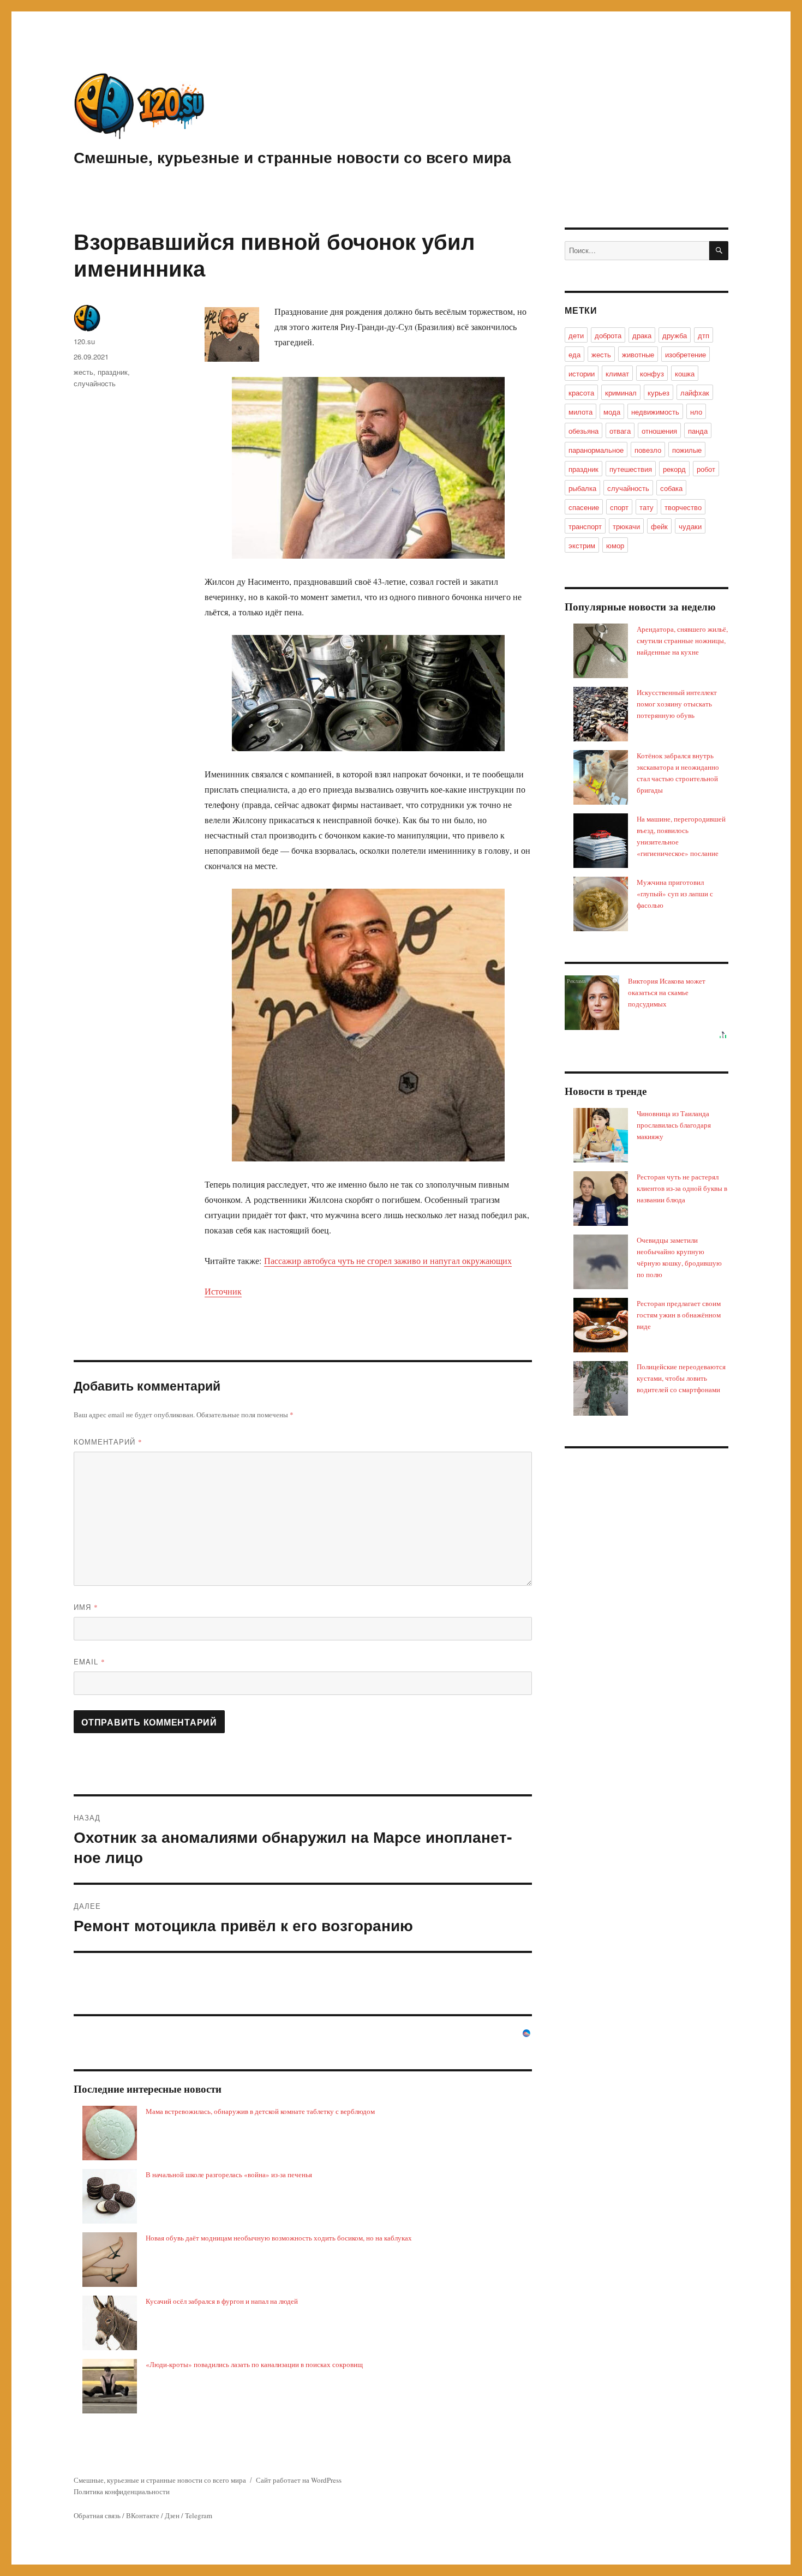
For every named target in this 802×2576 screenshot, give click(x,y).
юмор (615, 545)
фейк (659, 526)
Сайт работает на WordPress (299, 2480)
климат (617, 373)
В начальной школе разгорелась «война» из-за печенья (229, 2174)
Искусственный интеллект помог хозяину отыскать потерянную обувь (677, 704)
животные (638, 354)
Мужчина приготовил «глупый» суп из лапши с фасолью (675, 894)
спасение (584, 507)
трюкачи (626, 526)
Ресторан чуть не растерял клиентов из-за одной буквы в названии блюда (682, 1188)
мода (612, 412)
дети (576, 335)
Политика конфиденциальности (122, 2491)
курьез (659, 393)
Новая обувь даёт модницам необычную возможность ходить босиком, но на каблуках (279, 2238)
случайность (95, 383)
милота (580, 412)
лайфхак (695, 393)
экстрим (582, 545)
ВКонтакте (143, 2515)
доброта (608, 335)
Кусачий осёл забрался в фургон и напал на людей (222, 2301)
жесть (83, 372)
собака (671, 488)
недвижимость (655, 412)
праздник (113, 372)
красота (581, 393)
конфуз (652, 373)
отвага (620, 431)
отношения (659, 431)
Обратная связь (97, 2515)
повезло (648, 450)
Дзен (172, 2515)
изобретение (686, 354)
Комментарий (108, 1442)
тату (647, 507)
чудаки (690, 526)
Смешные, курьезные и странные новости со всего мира (292, 157)
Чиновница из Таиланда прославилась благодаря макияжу (674, 1125)
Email (89, 1661)
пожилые (687, 450)
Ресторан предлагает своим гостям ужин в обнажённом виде (679, 1315)
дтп (704, 335)
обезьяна (583, 431)
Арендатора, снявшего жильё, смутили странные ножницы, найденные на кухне (682, 640)
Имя (86, 1607)
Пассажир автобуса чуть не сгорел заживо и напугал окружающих (388, 1260)
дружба (675, 335)
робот (706, 469)
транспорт (585, 526)
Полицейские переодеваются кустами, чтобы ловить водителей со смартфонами (681, 1378)
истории (582, 373)
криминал (621, 393)
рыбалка (582, 488)
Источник (223, 1291)
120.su (84, 341)
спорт (619, 507)
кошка (685, 373)
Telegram (199, 2515)
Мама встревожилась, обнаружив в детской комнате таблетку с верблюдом (260, 2111)
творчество (683, 507)
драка (642, 335)
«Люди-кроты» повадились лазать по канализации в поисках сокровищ (254, 2364)
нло (696, 412)
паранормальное (596, 450)
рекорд (674, 469)
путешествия (631, 469)
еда (574, 354)
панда (698, 431)
